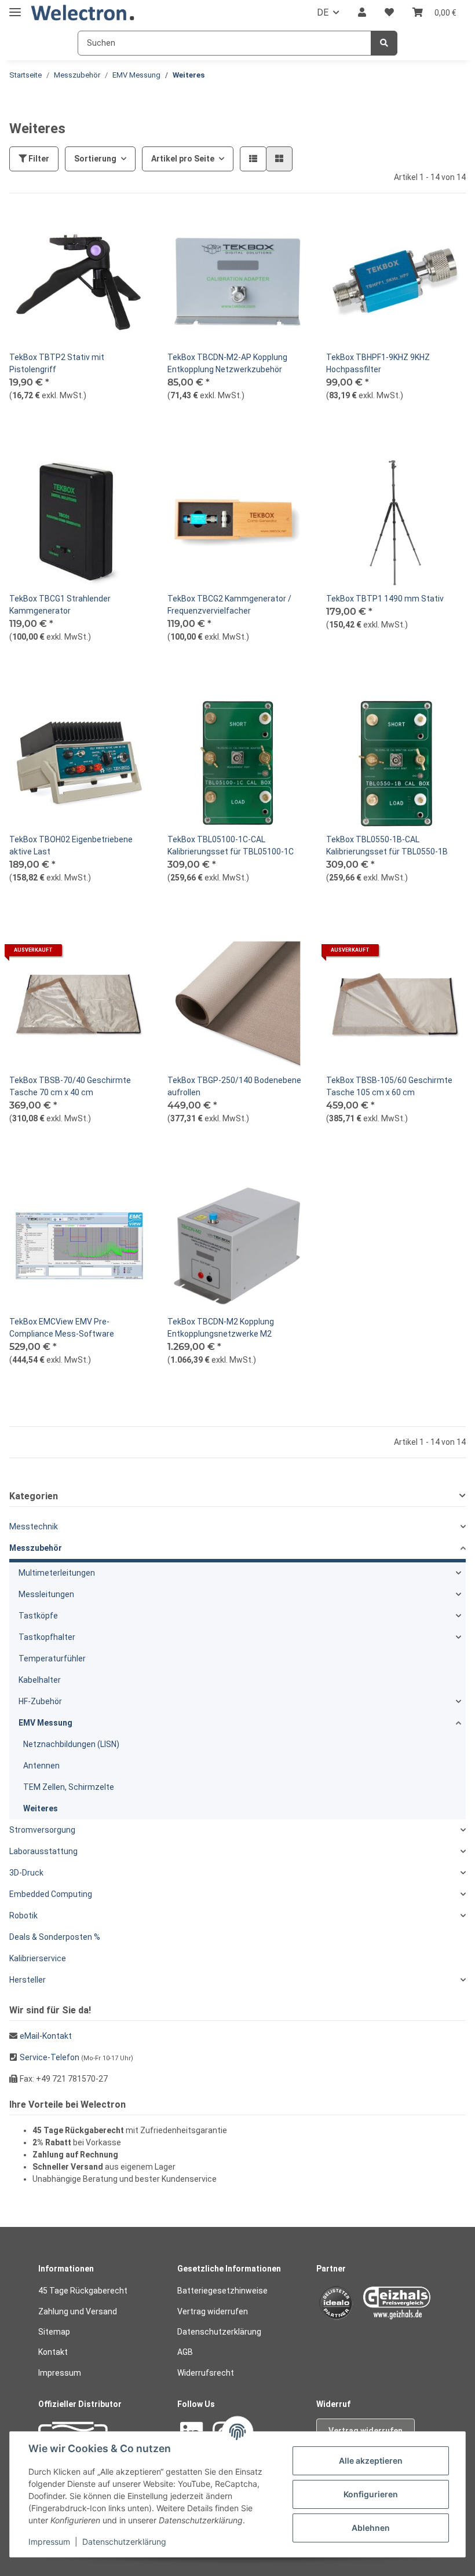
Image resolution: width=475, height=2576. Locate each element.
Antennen (41, 1766)
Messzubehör (36, 1548)
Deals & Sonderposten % (55, 1937)
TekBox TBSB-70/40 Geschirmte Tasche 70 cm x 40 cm (70, 1086)
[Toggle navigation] (15, 7)
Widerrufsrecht (206, 2373)
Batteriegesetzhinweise (222, 2291)
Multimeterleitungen (57, 1573)
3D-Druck (26, 1873)
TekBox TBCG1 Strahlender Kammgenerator (60, 605)
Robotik (23, 1916)
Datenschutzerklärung (219, 2332)
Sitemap (54, 2332)
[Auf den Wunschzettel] (129, 232)
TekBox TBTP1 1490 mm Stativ (385, 599)
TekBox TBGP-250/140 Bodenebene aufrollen (234, 1086)
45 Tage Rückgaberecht (83, 2291)
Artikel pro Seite (183, 159)
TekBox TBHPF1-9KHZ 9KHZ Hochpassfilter (378, 363)
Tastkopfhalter (47, 1637)
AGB (185, 2352)
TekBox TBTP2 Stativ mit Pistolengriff (57, 363)
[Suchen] (384, 43)
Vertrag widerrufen (213, 2311)
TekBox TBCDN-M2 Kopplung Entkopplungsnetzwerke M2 (221, 1328)
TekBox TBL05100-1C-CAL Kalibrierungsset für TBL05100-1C (231, 845)
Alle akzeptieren (371, 2461)
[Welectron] (83, 13)
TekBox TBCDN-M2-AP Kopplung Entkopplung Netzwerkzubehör (227, 363)
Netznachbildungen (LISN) (71, 1744)
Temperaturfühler (52, 1658)
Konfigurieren (371, 2494)
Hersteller (28, 1980)
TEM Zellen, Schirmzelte (69, 1787)
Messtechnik (34, 1526)
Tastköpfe (38, 1616)
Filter (38, 159)
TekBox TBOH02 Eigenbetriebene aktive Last (71, 845)
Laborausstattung (43, 1851)
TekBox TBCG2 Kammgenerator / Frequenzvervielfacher (229, 605)
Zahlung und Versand (78, 2311)
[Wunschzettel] (389, 13)
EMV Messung (45, 1723)
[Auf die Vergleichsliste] (99, 232)
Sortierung (95, 159)
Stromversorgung (42, 1830)
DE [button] (323, 12)
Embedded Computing (51, 1894)
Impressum (60, 2373)
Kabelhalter (40, 1680)
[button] (362, 13)
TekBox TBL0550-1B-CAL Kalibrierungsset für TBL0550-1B (387, 845)
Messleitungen (46, 1594)
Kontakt (53, 2352)
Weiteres (41, 1808)
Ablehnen (371, 2528)
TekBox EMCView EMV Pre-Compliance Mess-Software (62, 1328)
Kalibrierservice (38, 1958)
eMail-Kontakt (46, 2036)
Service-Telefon (50, 2057)
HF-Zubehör (40, 1701)
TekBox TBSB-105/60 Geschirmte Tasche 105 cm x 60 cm (389, 1086)
